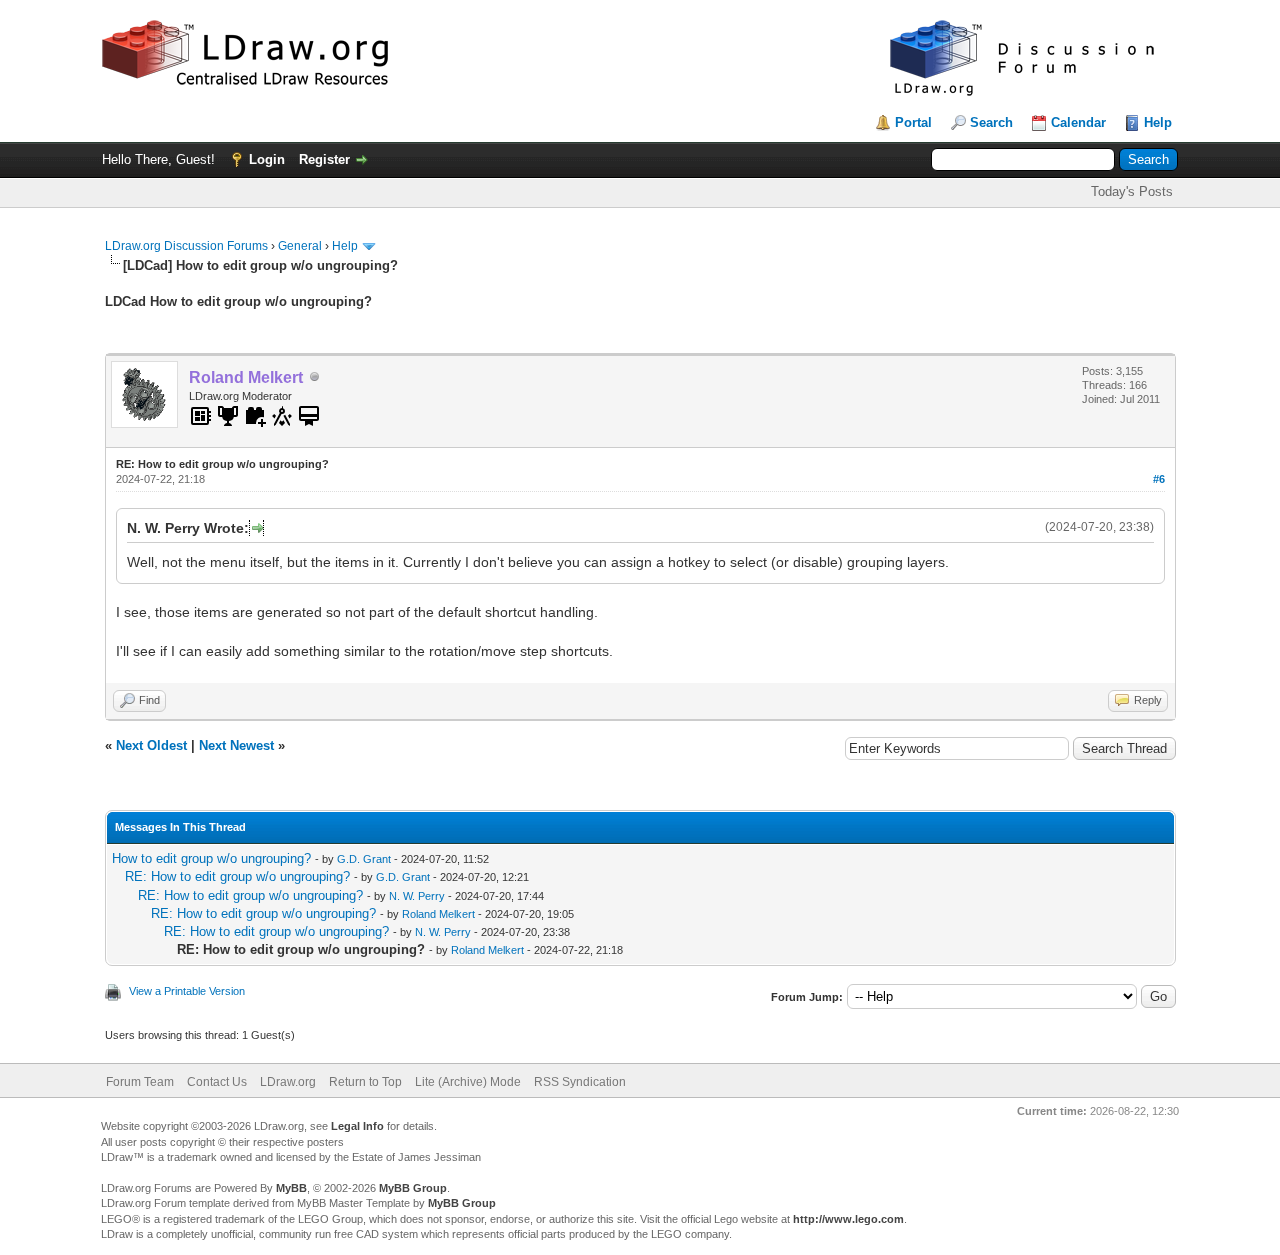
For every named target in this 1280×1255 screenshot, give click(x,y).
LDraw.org (288, 1082)
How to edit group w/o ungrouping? (211, 858)
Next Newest (236, 745)
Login (267, 159)
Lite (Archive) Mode (468, 1082)
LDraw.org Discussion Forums (186, 246)
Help (1158, 122)
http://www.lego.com (848, 1219)
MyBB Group (413, 1188)
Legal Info (357, 1126)
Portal (913, 122)
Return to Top (365, 1082)
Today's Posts (1132, 191)
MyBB (291, 1188)
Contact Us (217, 1082)
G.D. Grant (364, 859)
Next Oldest (151, 745)
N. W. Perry (417, 896)
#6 (1159, 479)
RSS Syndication (580, 1082)
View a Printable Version (187, 991)
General (300, 246)
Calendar (1078, 122)
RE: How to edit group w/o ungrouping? (237, 876)
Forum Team (140, 1082)
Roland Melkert (438, 914)
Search (991, 122)
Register (324, 159)
